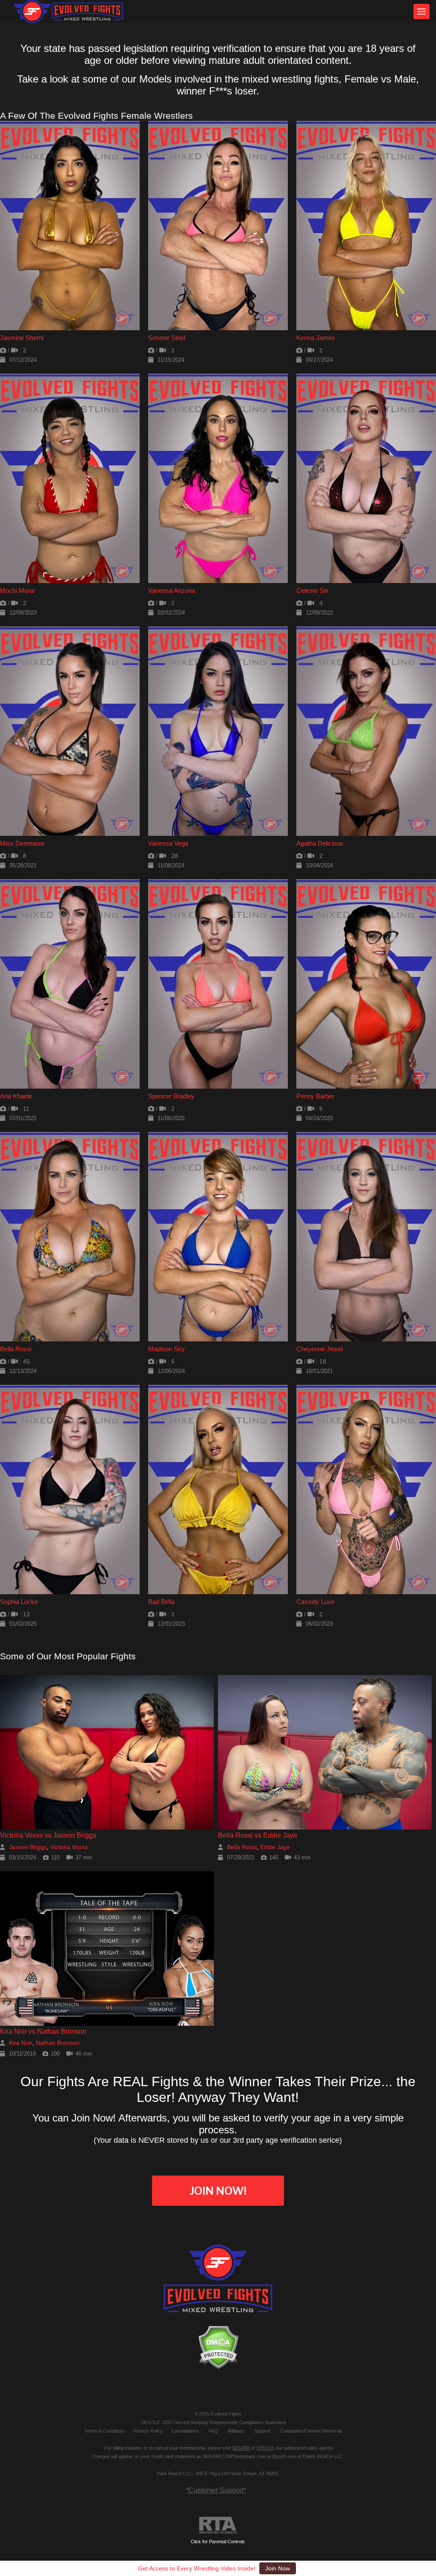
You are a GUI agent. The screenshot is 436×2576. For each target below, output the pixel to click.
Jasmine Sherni (22, 338)
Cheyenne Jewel (320, 1349)
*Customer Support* (216, 2490)
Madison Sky (166, 1349)
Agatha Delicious (320, 843)
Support (262, 2431)
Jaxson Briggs (28, 1847)
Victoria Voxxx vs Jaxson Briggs (48, 1835)
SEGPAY (241, 2448)
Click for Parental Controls (218, 2542)
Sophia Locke (19, 1602)
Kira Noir (21, 2043)
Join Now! (218, 2191)
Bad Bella (161, 1602)
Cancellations (185, 2431)
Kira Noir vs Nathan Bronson (43, 2031)
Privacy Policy (148, 2431)
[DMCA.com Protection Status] (218, 2347)
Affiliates (236, 2431)
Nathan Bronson (58, 2043)
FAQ (213, 2431)
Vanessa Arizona (172, 590)
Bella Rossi (16, 1349)
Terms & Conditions (105, 2431)
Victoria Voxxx (69, 1847)
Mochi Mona (17, 590)
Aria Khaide (16, 1096)
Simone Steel (167, 338)
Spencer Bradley (171, 1096)
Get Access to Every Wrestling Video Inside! (197, 2568)
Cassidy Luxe (316, 1602)
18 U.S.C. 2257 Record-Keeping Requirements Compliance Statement (214, 2422)
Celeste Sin (312, 590)
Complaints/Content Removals (311, 2431)
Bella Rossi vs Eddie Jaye (258, 1835)
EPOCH (265, 2448)
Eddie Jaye (275, 1847)
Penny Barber (316, 1096)
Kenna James (316, 338)
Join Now (278, 2568)
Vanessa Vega (168, 843)
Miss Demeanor (22, 843)
